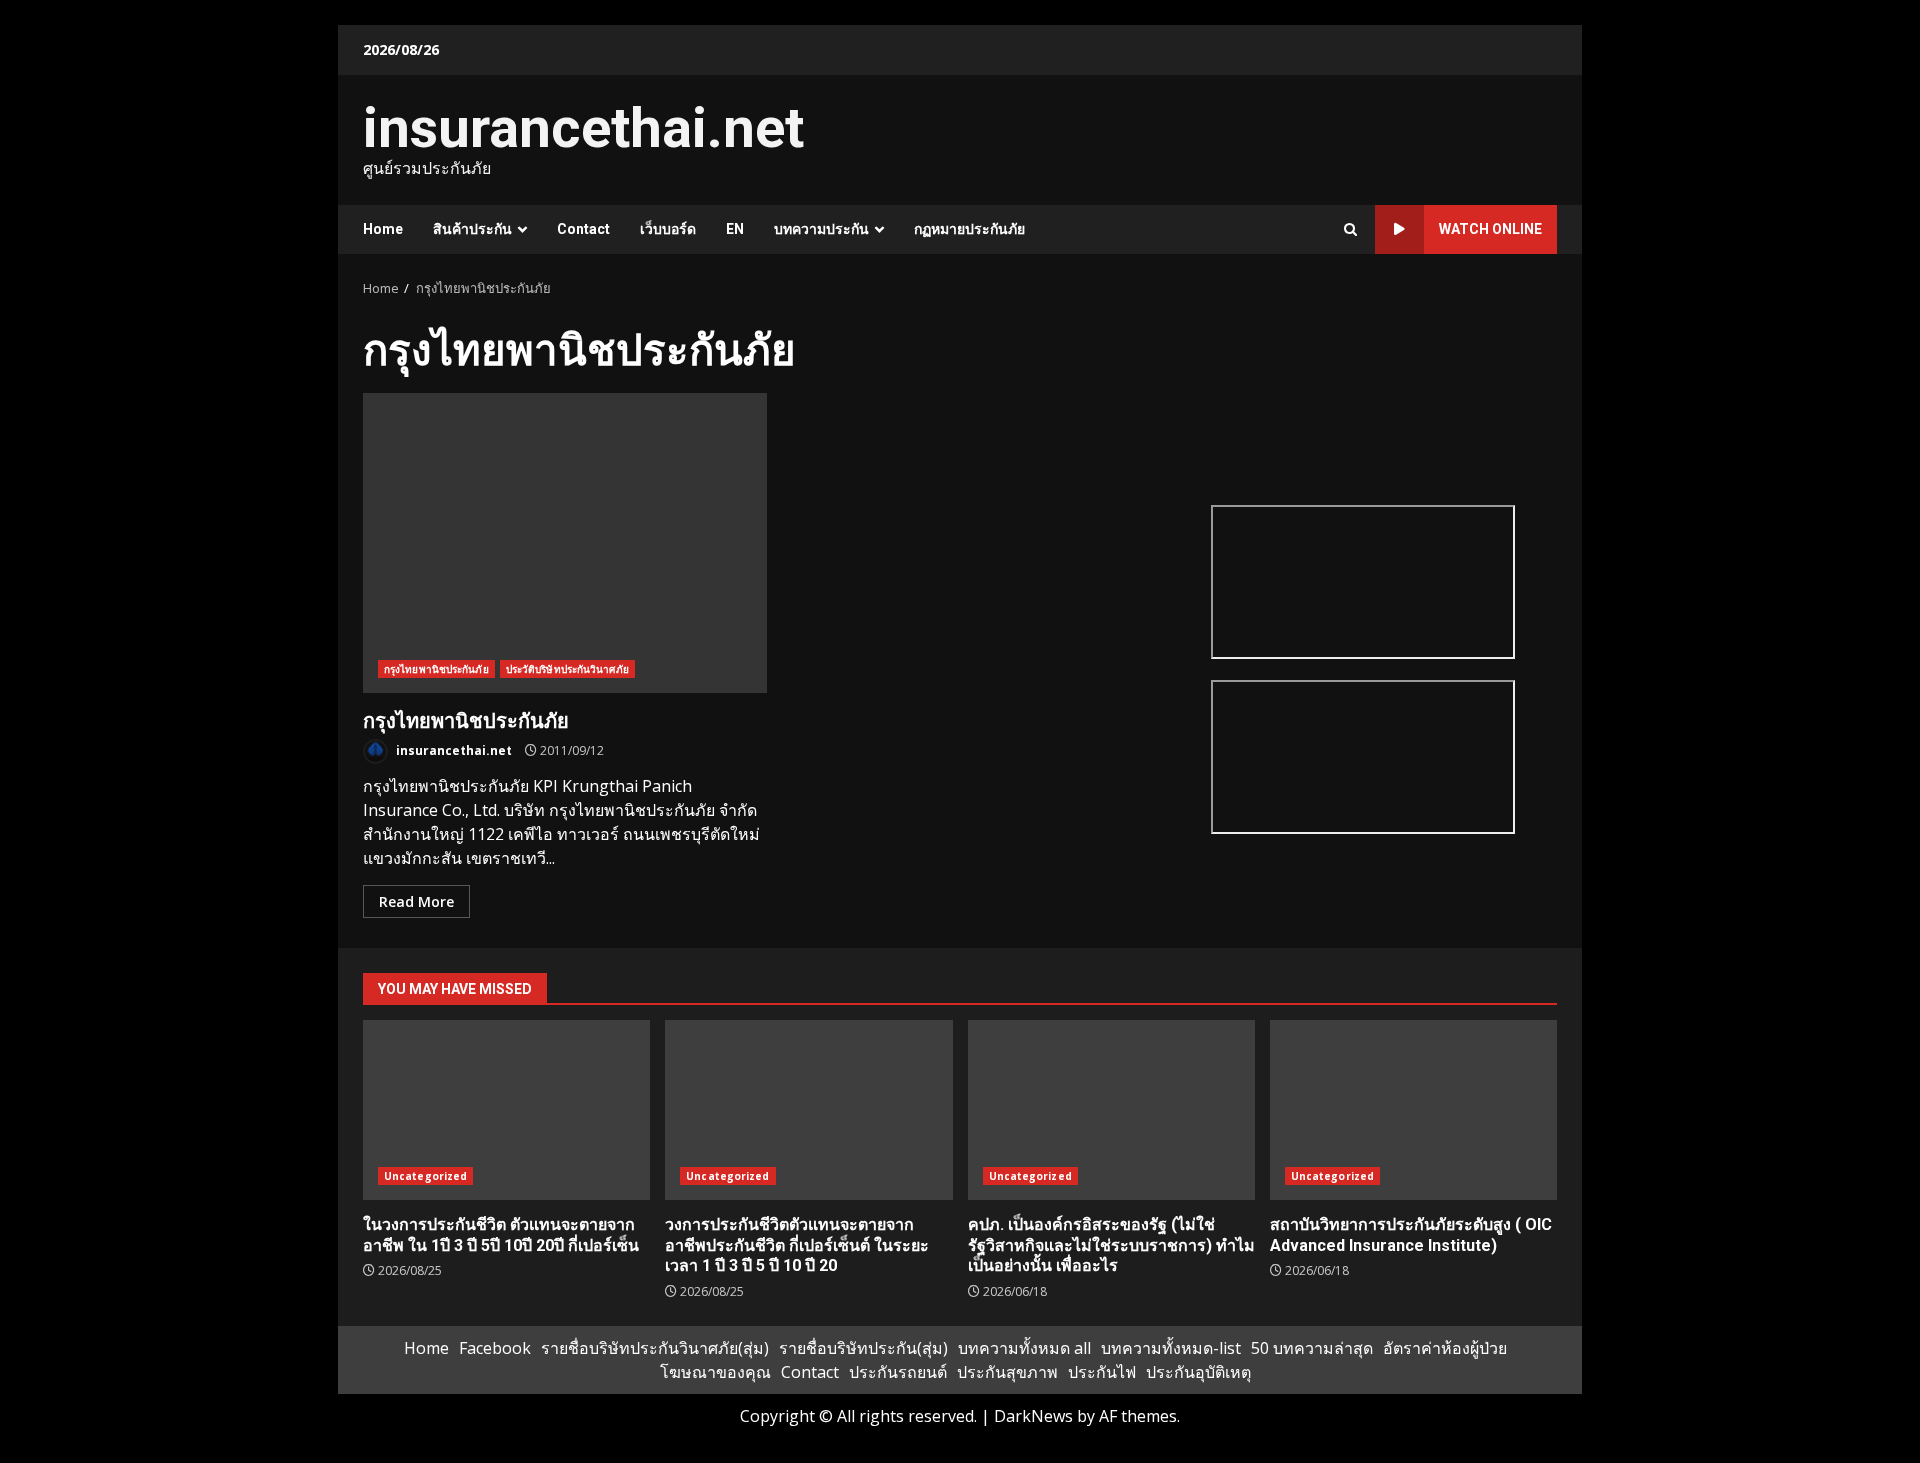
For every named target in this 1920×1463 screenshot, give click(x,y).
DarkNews (1033, 1416)
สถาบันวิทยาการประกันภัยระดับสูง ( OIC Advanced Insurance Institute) (1413, 1110)
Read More (416, 901)
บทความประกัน (821, 229)
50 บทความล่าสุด (1312, 1348)
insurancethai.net (583, 128)
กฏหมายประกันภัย (969, 229)
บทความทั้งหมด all (1024, 1348)
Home (383, 229)
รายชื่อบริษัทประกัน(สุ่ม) (863, 1348)
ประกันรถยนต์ (898, 1372)
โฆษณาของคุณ (715, 1372)
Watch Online (1490, 229)
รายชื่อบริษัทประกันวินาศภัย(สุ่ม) (655, 1348)
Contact (583, 229)
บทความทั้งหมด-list (1171, 1348)
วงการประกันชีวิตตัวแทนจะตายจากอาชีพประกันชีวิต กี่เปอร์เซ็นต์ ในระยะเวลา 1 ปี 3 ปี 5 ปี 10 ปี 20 (808, 1110)
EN (735, 229)
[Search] (1350, 229)
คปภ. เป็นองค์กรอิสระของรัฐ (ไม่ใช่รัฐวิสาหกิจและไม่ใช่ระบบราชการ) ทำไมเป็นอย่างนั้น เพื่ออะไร (1111, 1110)
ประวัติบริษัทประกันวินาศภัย (567, 669)
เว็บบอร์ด (668, 229)
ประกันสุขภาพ (1007, 1372)
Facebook (495, 1348)
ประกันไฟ (1102, 1372)
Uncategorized (425, 1176)
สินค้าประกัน (472, 229)
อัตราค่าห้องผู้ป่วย (1445, 1348)
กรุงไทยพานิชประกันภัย (565, 543)
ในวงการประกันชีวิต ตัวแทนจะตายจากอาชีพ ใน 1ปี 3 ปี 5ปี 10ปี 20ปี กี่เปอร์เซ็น (506, 1110)
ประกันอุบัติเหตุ (1198, 1372)
